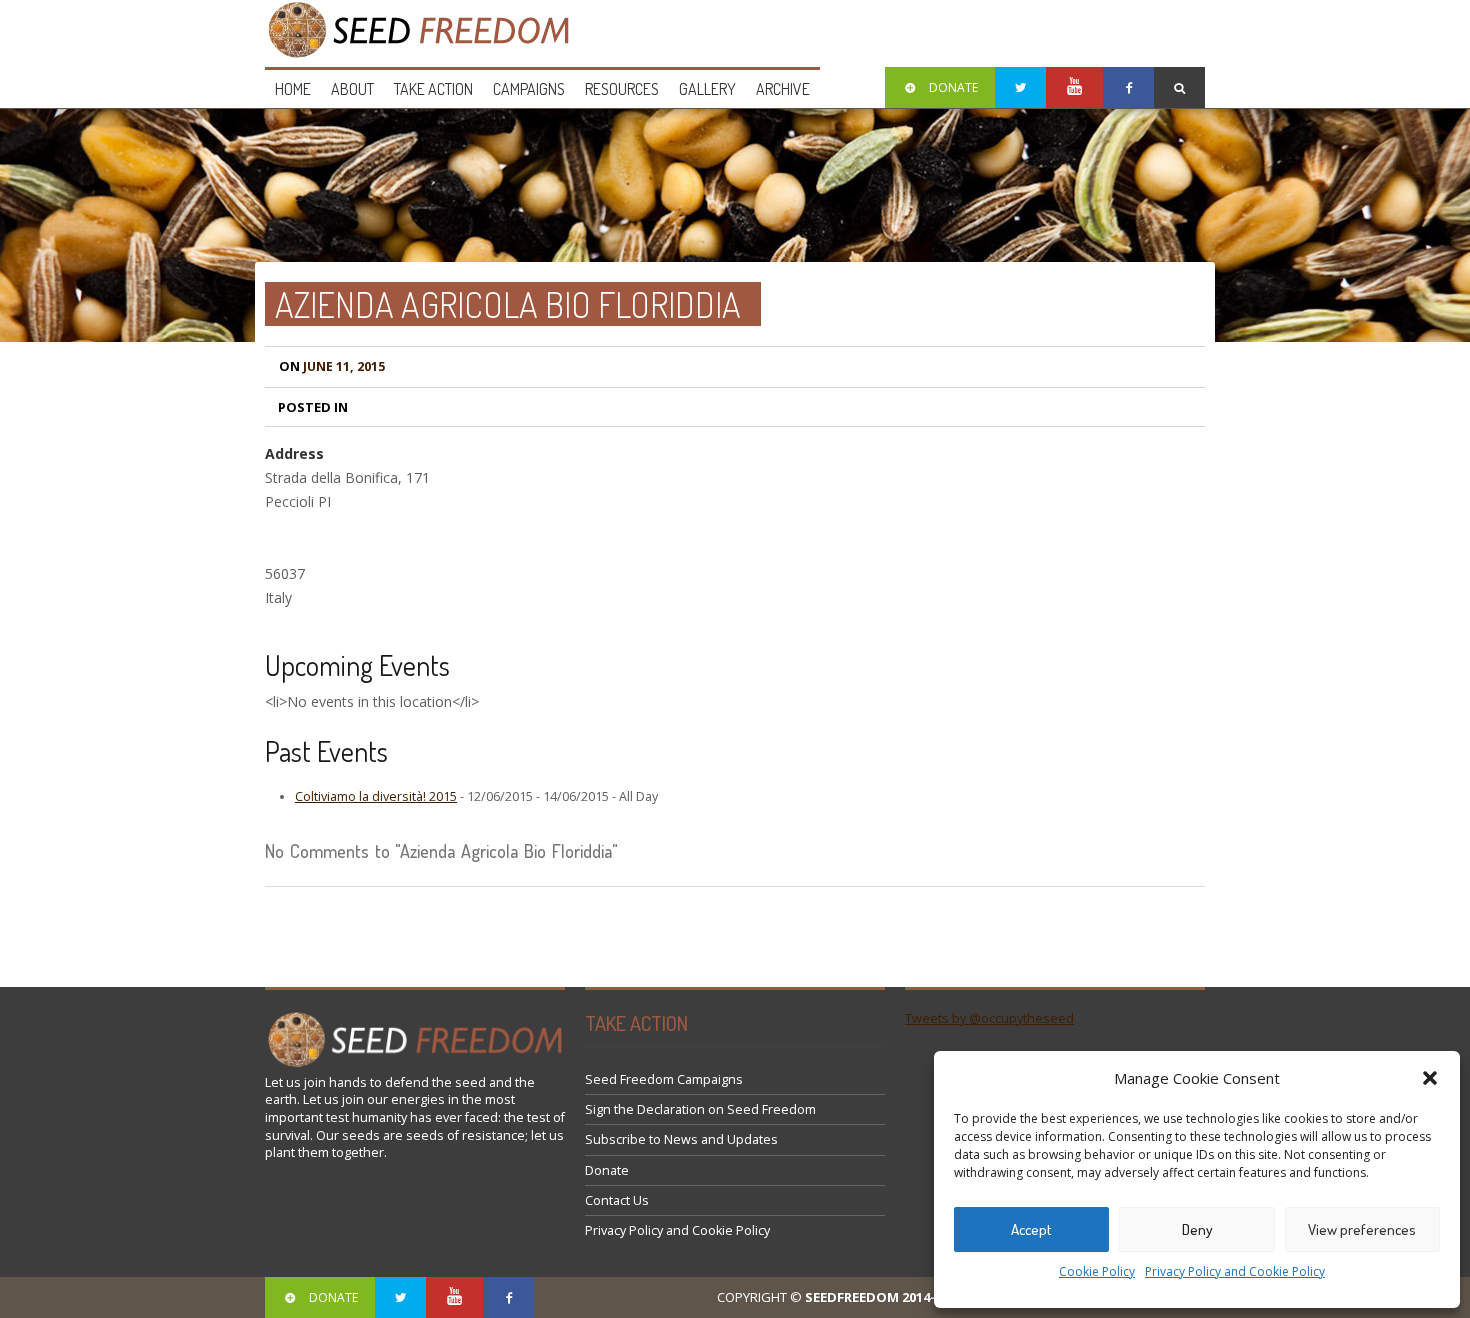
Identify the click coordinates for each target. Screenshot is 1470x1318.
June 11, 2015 (332, 366)
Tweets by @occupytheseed (989, 1018)
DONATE (953, 87)
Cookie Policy (1097, 1271)
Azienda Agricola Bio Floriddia (508, 304)
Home (293, 89)
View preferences (1362, 1229)
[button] (1430, 1078)
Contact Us (617, 1200)
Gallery (707, 89)
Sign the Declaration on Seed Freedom (700, 1109)
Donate (607, 1170)
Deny (1197, 1229)
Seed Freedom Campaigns (664, 1079)
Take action (433, 89)
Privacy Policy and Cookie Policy (1235, 1271)
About (352, 89)
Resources (622, 89)
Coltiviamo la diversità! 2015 (376, 796)
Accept (1031, 1229)
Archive (783, 89)
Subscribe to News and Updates (681, 1139)
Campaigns (529, 89)
